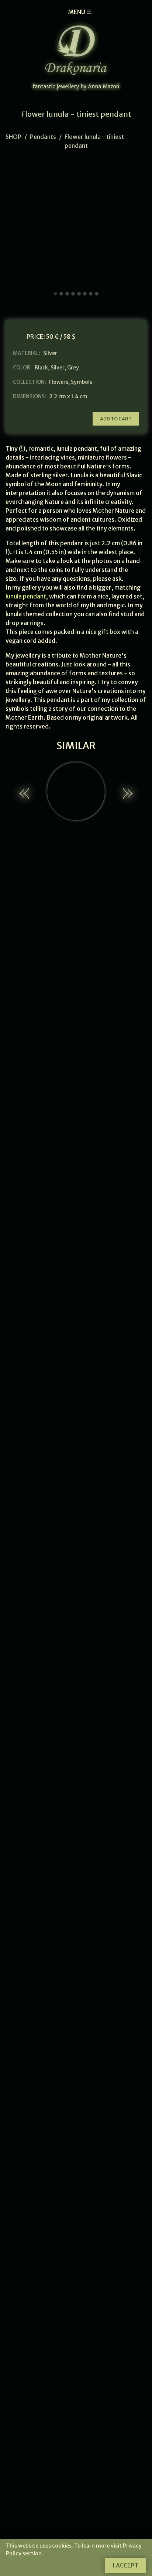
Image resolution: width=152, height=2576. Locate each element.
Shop (13, 137)
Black (41, 368)
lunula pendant (26, 596)
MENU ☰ (80, 12)
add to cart (116, 419)
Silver (58, 368)
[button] (25, 794)
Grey (73, 368)
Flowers (59, 382)
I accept (125, 2565)
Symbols (82, 382)
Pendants (43, 137)
